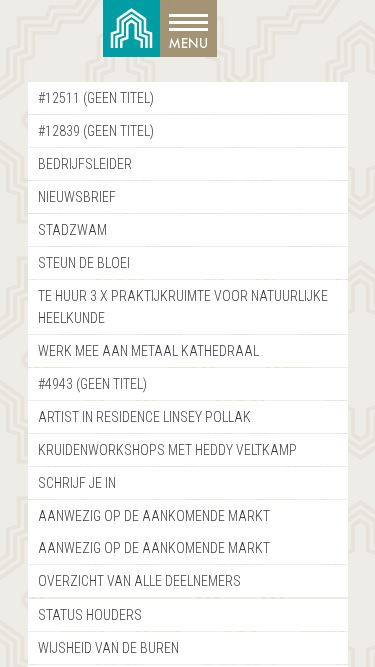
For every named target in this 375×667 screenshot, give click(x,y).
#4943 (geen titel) (92, 384)
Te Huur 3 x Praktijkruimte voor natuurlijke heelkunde (183, 307)
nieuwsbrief (77, 197)
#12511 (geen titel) (96, 98)
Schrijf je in (77, 483)
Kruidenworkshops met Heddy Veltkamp (167, 450)
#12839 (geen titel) (96, 131)
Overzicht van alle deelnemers (139, 581)
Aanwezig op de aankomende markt (154, 516)
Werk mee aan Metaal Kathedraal (148, 351)
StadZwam (72, 230)
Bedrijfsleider (85, 164)
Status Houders (90, 615)
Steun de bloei (84, 263)
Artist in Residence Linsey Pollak (144, 417)
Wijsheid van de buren (108, 648)
